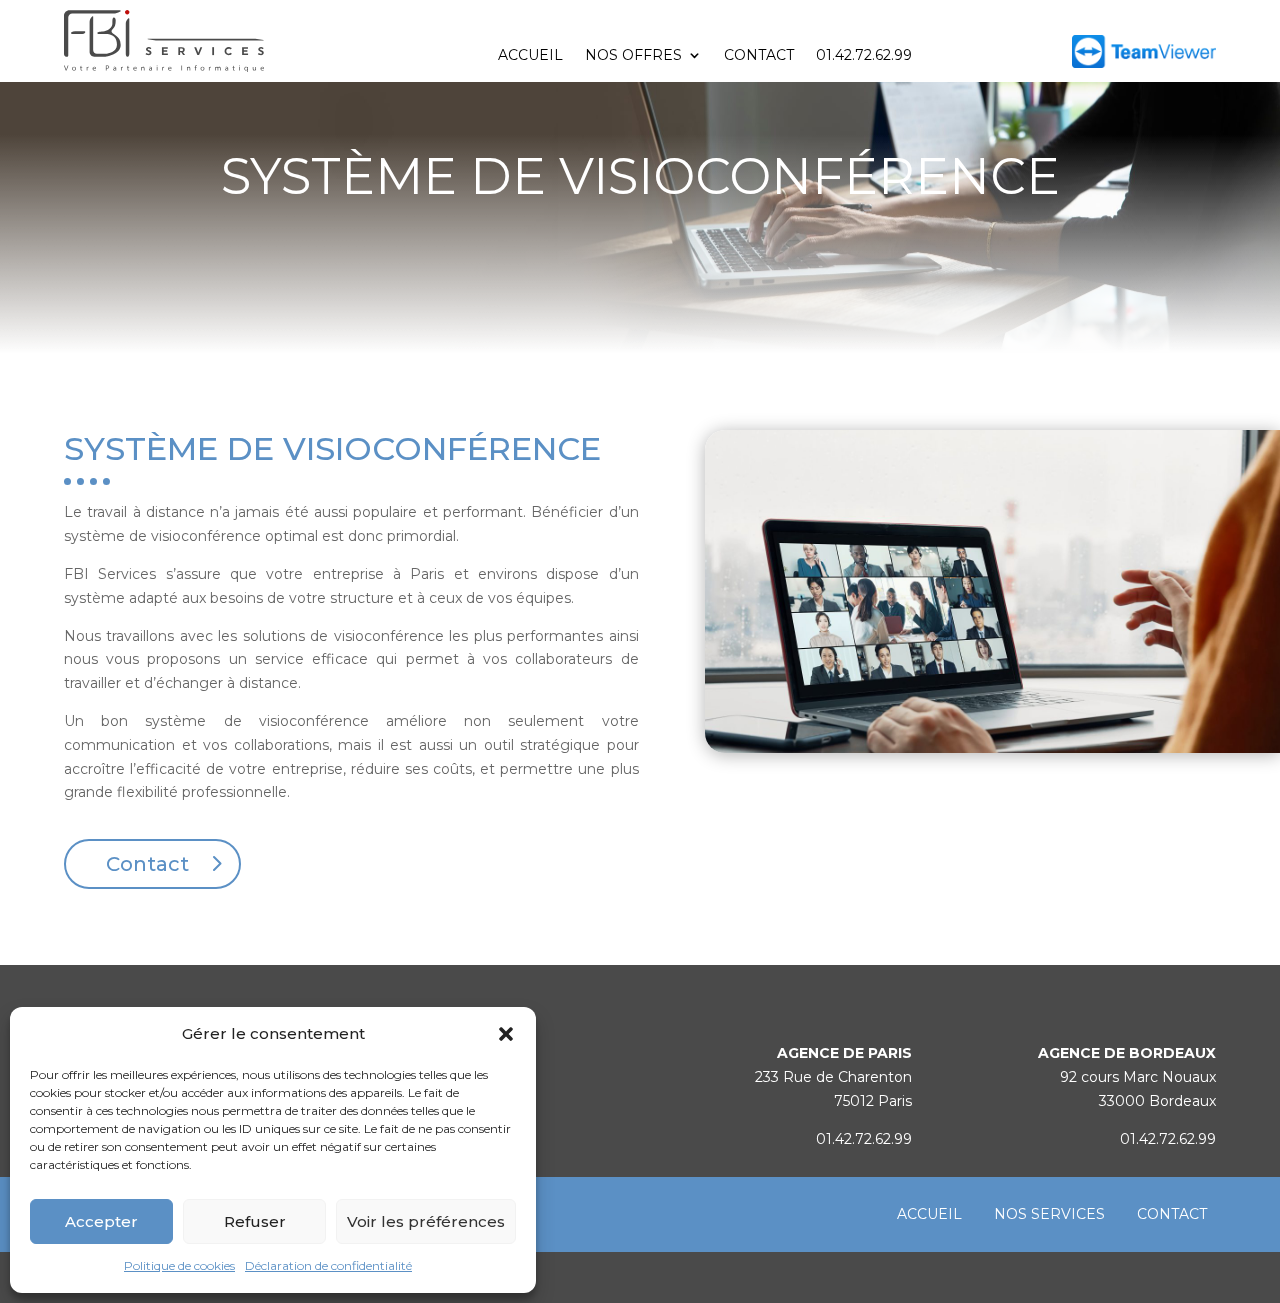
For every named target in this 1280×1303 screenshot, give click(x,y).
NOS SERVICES (1049, 1214)
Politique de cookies (179, 1265)
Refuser (255, 1221)
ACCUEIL (530, 56)
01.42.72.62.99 (864, 56)
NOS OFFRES (633, 56)
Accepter (101, 1221)
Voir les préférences (426, 1221)
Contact (147, 864)
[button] (506, 1034)
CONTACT (759, 56)
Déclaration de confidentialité (328, 1265)
